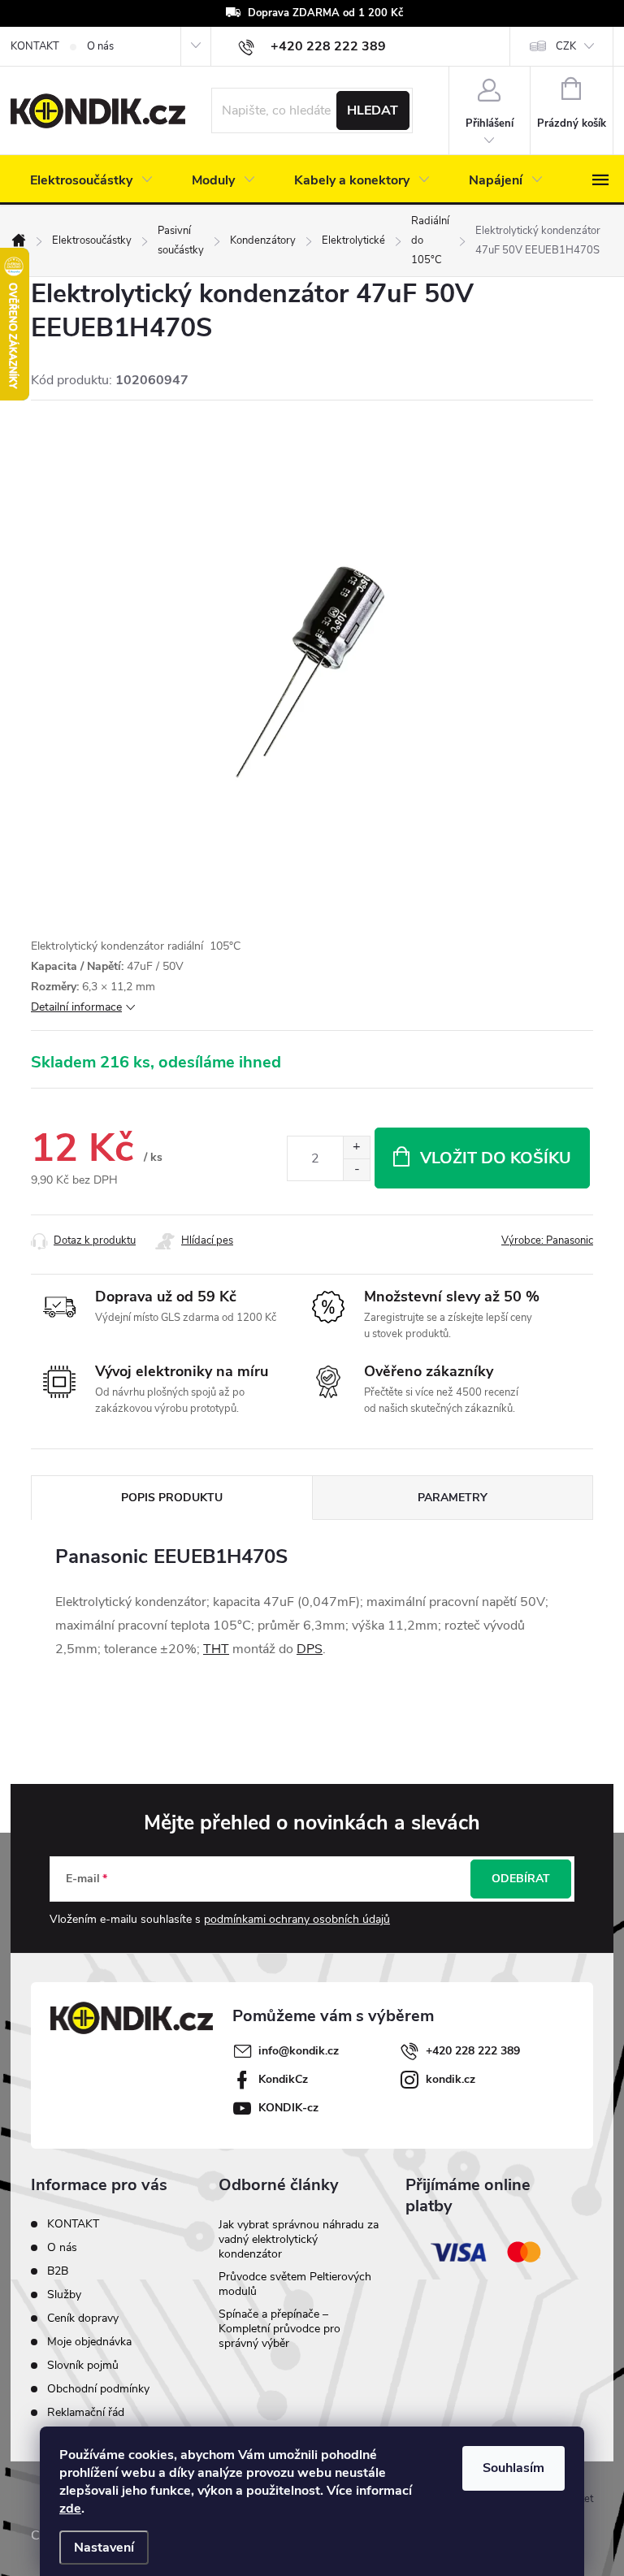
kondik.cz (451, 2079)
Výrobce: (547, 1240)
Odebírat (521, 1879)
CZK (566, 46)
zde (70, 2509)
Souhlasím (513, 2468)
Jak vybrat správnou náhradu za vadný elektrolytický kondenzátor (299, 2239)
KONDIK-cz (288, 2108)
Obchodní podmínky (98, 2389)
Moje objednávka (89, 2342)
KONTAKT (35, 46)
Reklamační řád (86, 2412)
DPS (310, 1649)
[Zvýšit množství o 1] (356, 1147)
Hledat (373, 110)
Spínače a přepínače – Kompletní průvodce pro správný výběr (279, 2329)
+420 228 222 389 (473, 2051)
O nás (100, 46)
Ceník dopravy (83, 2318)
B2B (58, 2271)
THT (216, 1649)
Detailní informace (76, 1007)
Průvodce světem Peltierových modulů (295, 2284)
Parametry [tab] (453, 1498)
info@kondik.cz (299, 2051)
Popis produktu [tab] (172, 1498)
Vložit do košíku (496, 1158)
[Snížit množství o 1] (356, 1169)
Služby (64, 2295)
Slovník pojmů (83, 2365)
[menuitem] (91, 180)
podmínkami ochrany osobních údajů (297, 1919)
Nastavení (104, 2548)
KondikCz (283, 2079)
